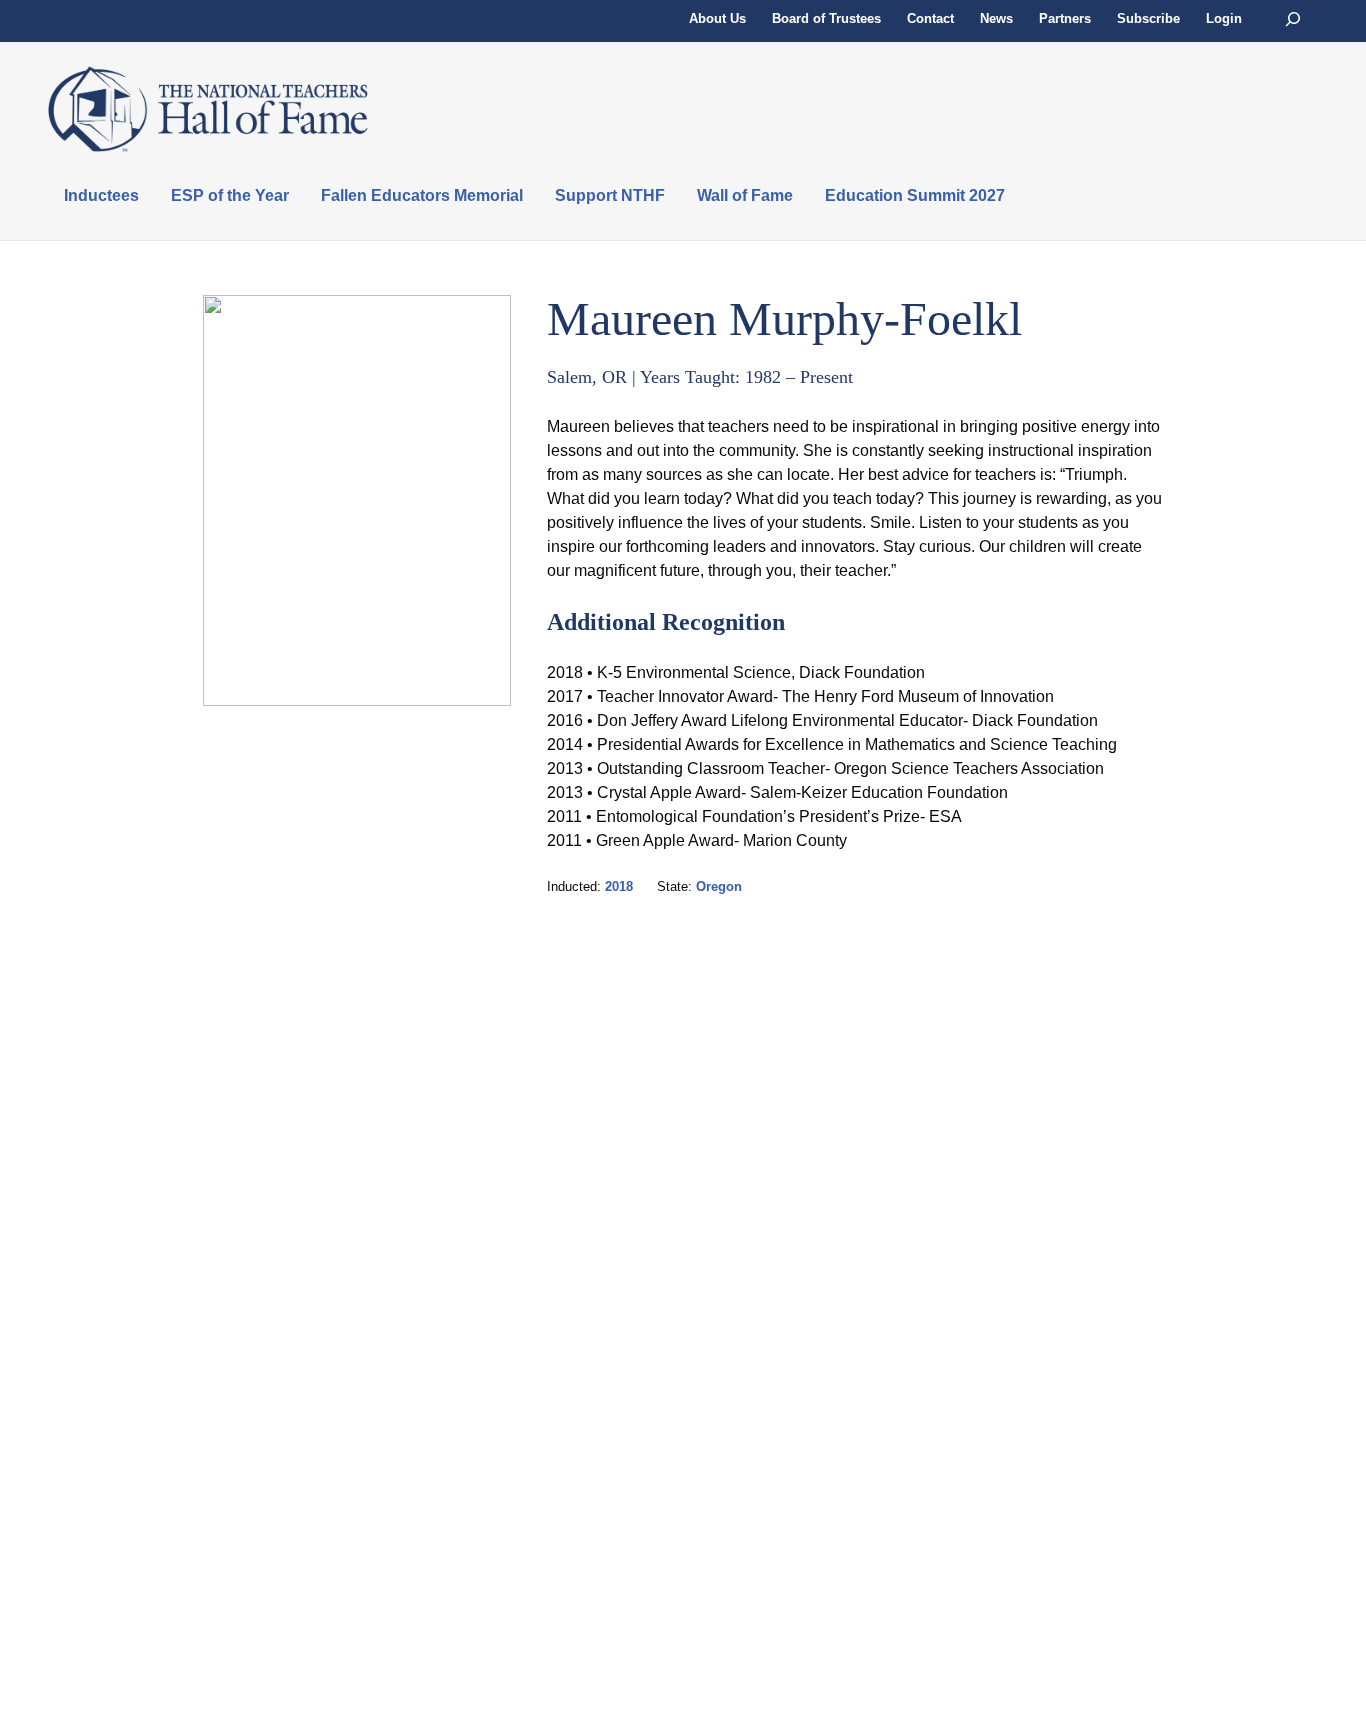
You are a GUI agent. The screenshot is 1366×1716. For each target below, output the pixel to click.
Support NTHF (610, 195)
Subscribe (1148, 18)
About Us (717, 18)
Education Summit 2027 (915, 195)
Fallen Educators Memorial (422, 195)
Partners (1065, 18)
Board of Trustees (826, 18)
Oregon (719, 886)
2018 (619, 886)
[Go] (1293, 19)
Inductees (101, 195)
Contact (930, 18)
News (996, 18)
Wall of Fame (745, 195)
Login (1224, 18)
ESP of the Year (230, 195)
